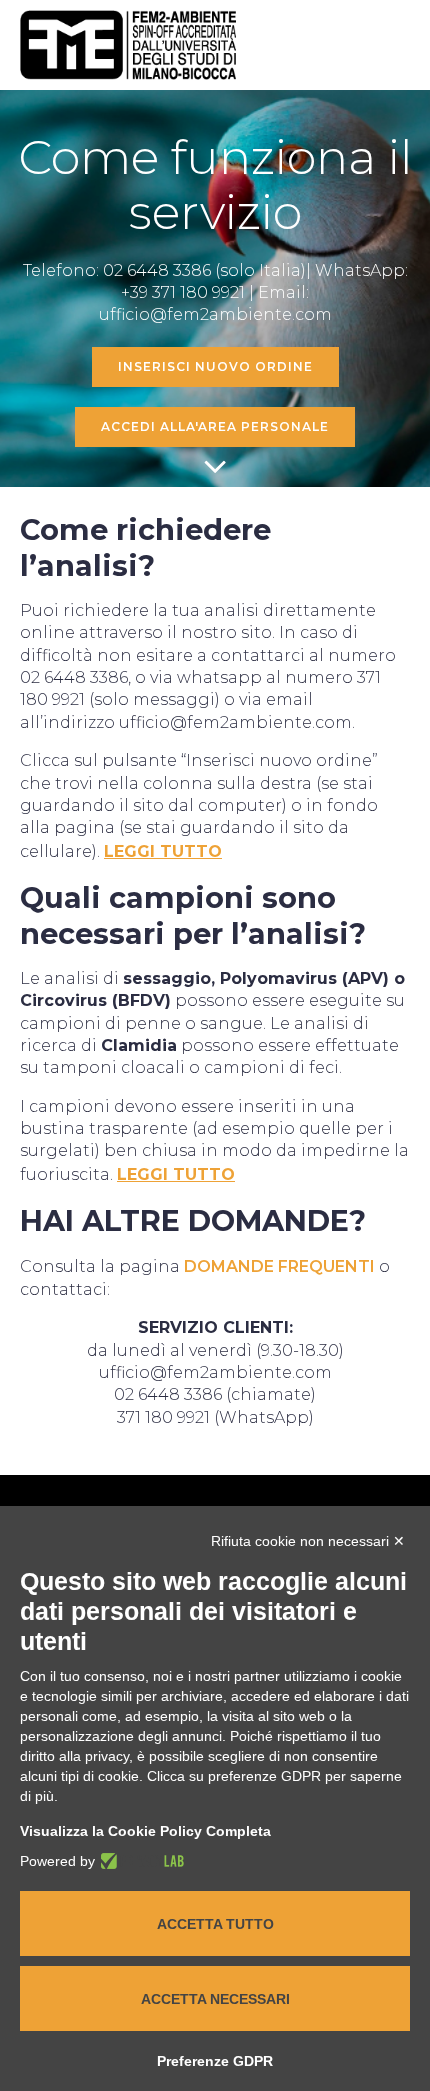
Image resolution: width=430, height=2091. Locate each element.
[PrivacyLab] (139, 1861)
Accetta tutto (215, 1924)
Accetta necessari (215, 1999)
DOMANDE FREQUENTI (279, 1266)
